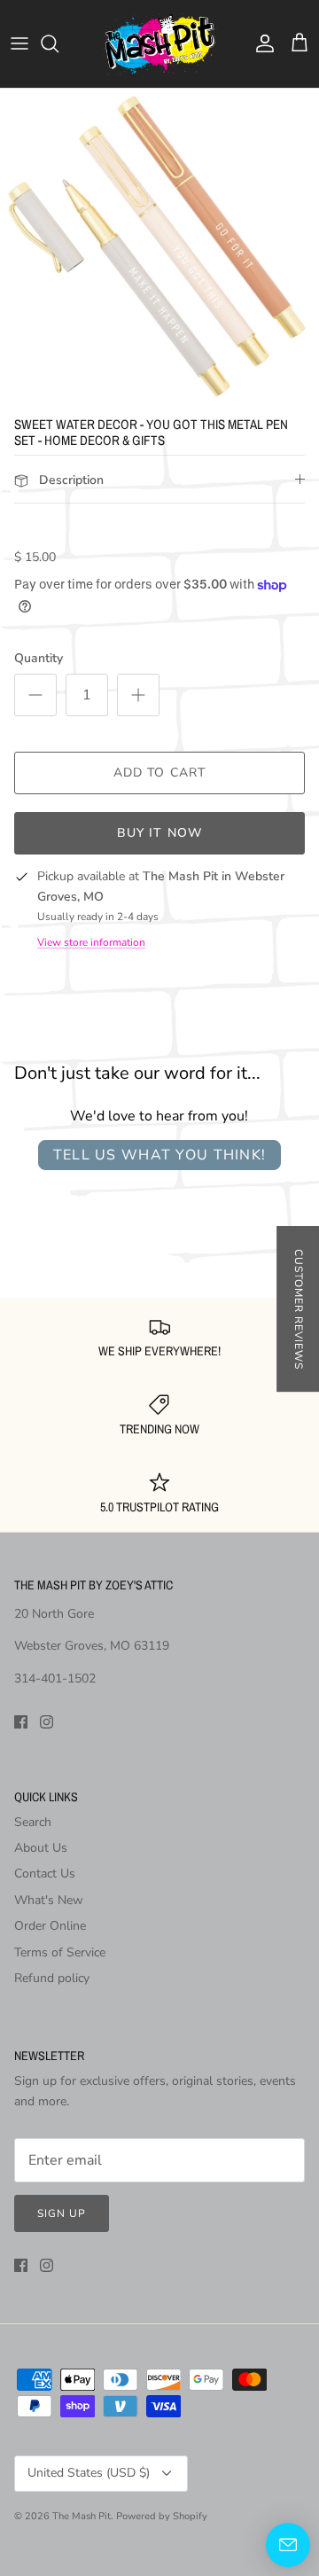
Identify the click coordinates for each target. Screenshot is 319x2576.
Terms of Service (60, 1952)
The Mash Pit (82, 2516)
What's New (49, 1900)
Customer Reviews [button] (299, 1309)
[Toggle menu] (19, 43)
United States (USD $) (89, 2473)
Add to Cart (159, 773)
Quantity (39, 658)
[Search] (58, 43)
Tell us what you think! (159, 1155)
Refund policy (52, 1978)
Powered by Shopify (162, 2516)
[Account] (261, 43)
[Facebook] (21, 1722)
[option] (159, 248)
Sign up (62, 2213)
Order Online (50, 1926)
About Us (41, 1848)
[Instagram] (47, 1722)
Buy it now (159, 833)
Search (33, 1822)
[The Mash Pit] (159, 44)
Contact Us (45, 1873)
